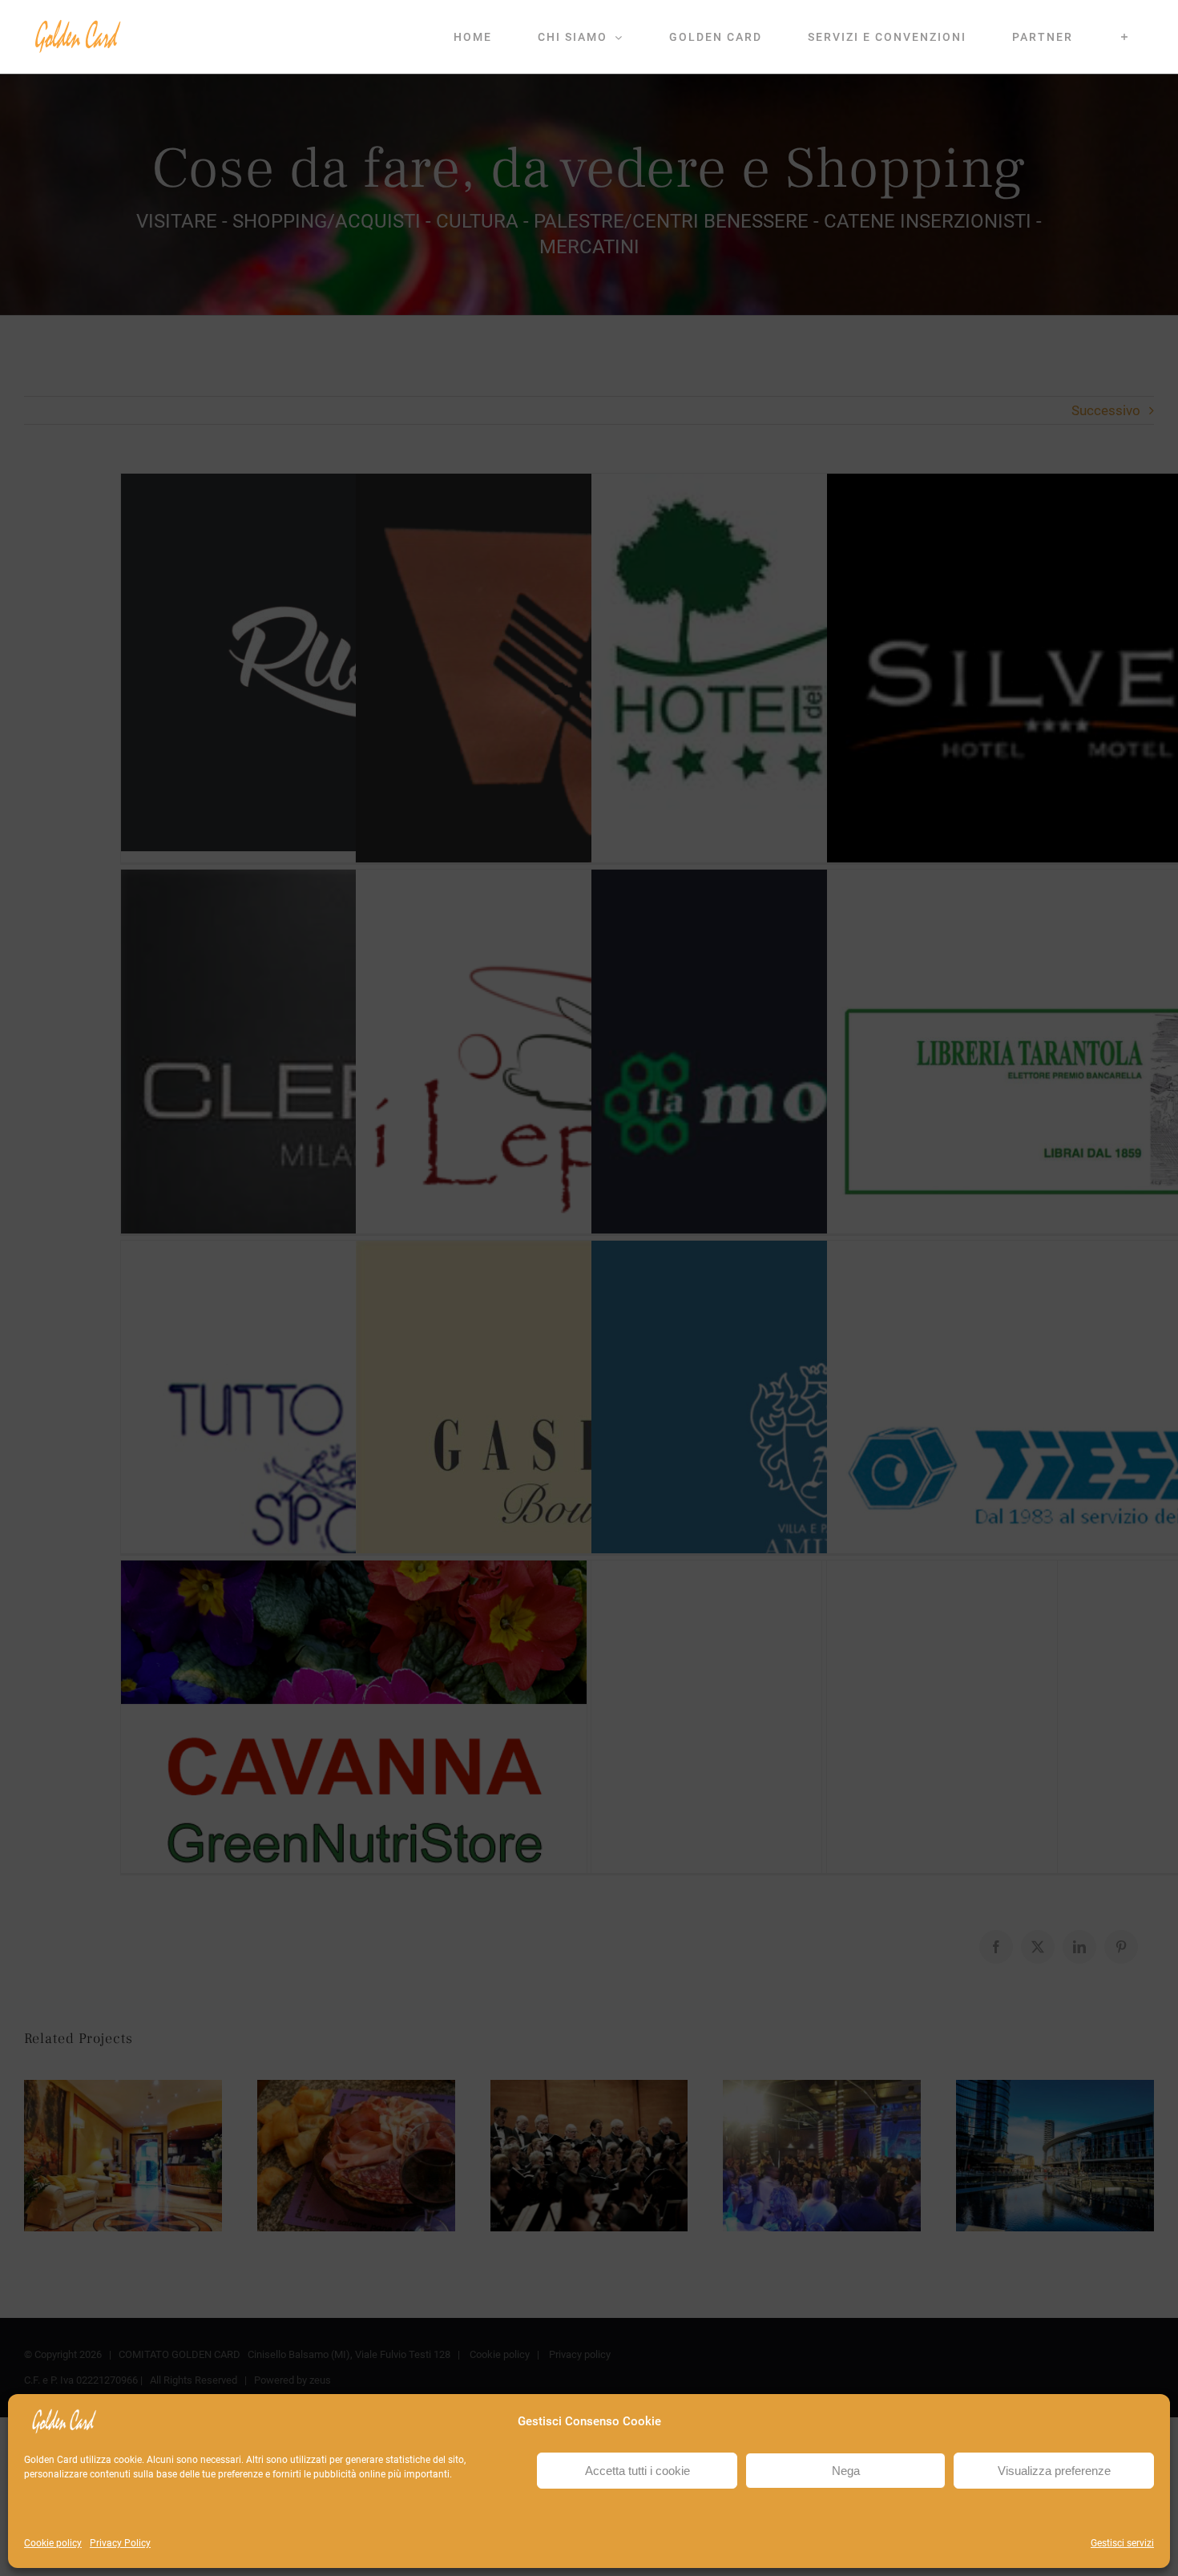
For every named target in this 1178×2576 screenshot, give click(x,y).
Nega (846, 2471)
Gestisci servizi (1122, 2543)
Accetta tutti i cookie (637, 2471)
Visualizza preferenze (1054, 2471)
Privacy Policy (120, 2543)
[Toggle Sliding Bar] (1125, 37)
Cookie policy (53, 2543)
